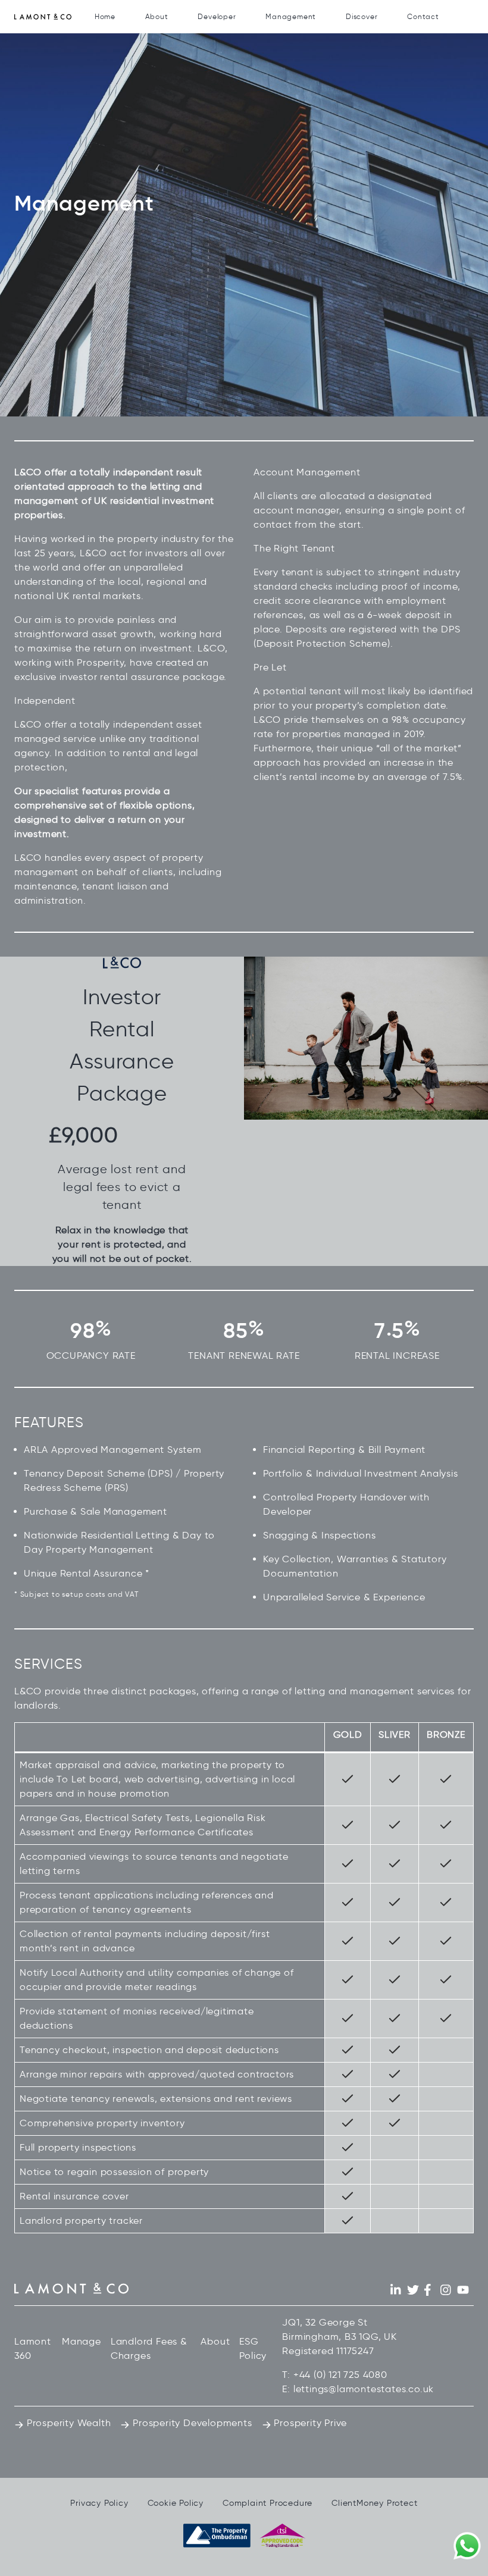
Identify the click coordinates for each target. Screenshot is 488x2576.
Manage (82, 2341)
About (157, 16)
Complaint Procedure (268, 2503)
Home (105, 16)
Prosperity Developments (191, 2423)
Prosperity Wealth (67, 2423)
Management (291, 16)
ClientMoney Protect (374, 2503)
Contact (423, 16)
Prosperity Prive (309, 2423)
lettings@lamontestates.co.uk (364, 2389)
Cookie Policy (176, 2503)
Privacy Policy (99, 2503)
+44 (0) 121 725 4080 (340, 2375)
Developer (217, 16)
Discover (362, 16)
